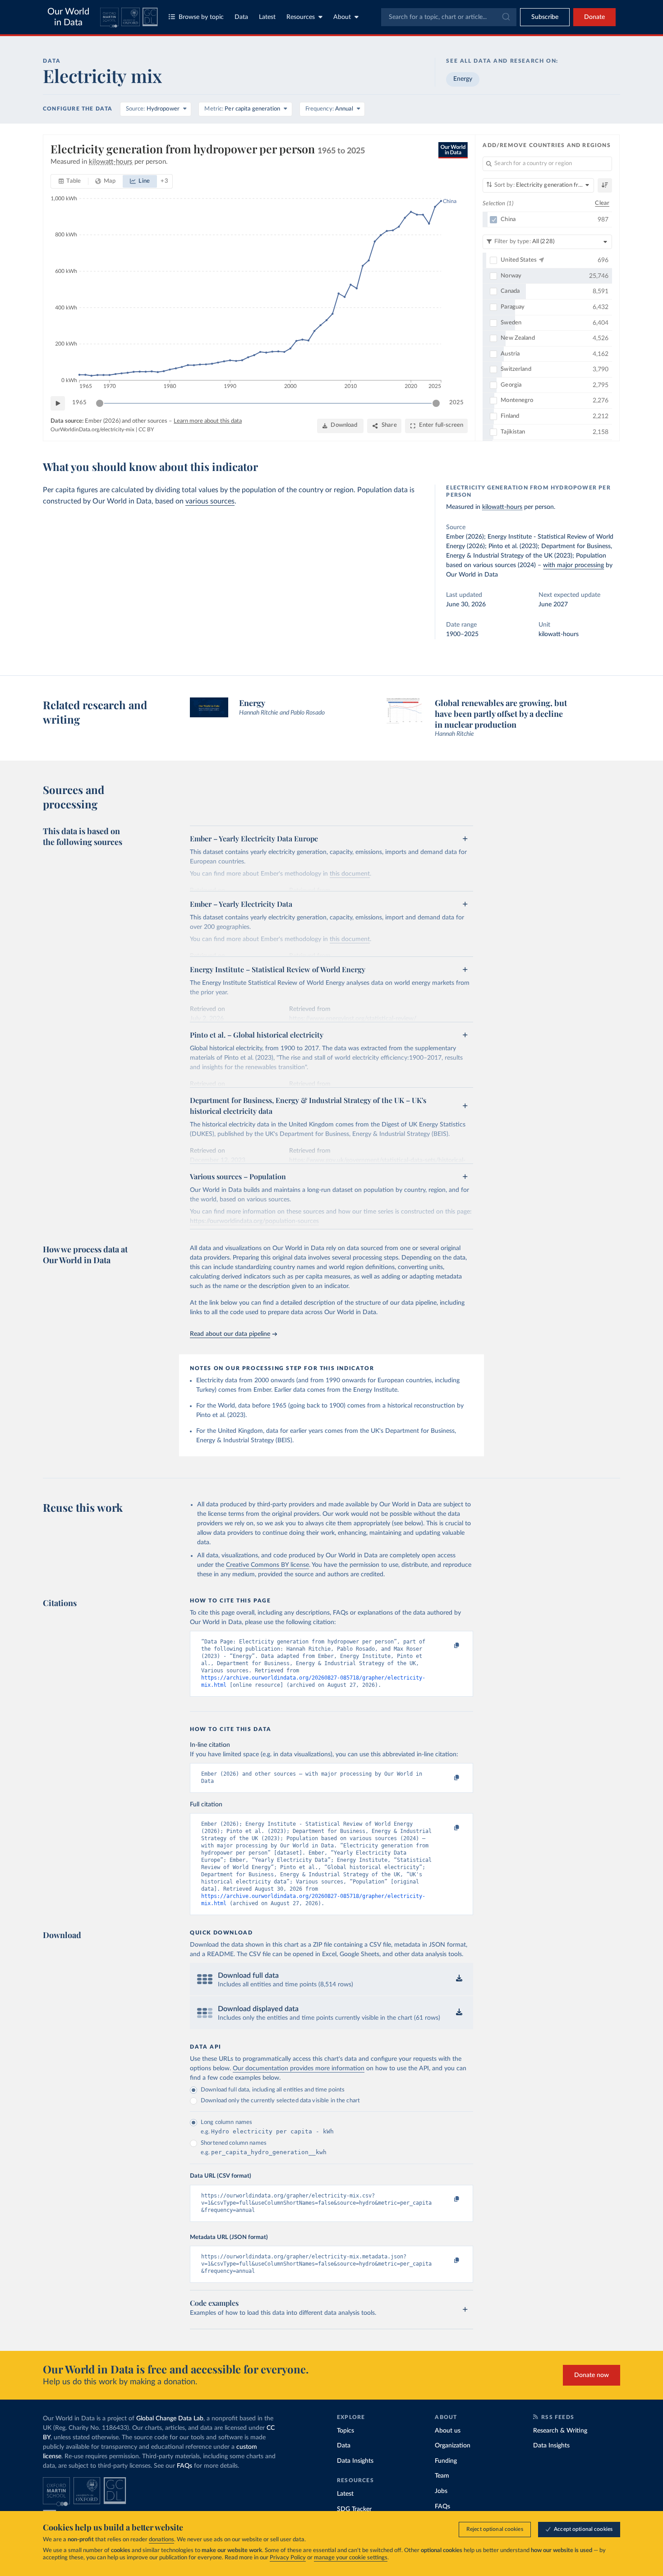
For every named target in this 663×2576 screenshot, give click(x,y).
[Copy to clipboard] (447, 1646)
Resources (301, 17)
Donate (594, 17)
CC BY (146, 429)
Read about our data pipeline (230, 1334)
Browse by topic (201, 17)
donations (161, 2540)
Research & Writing (560, 2431)
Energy (463, 79)
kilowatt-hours (502, 507)
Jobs (441, 2491)
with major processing (573, 565)
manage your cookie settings (351, 2558)
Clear (602, 203)
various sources (210, 501)
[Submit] (505, 17)
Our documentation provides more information (299, 2068)
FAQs (184, 2466)
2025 (456, 403)
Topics (345, 2431)
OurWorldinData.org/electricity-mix (92, 429)
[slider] (100, 403)
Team (442, 2476)
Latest (267, 17)
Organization (453, 2446)
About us (448, 2431)
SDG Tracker (354, 2509)
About (342, 17)
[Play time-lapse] (58, 403)
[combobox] (449, 17)
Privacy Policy (288, 2558)
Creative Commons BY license (267, 1565)
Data (241, 17)
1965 (79, 403)
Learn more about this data (208, 421)
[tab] (70, 181)
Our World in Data (68, 17)
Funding (446, 2461)
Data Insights (355, 2461)
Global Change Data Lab (170, 2419)
